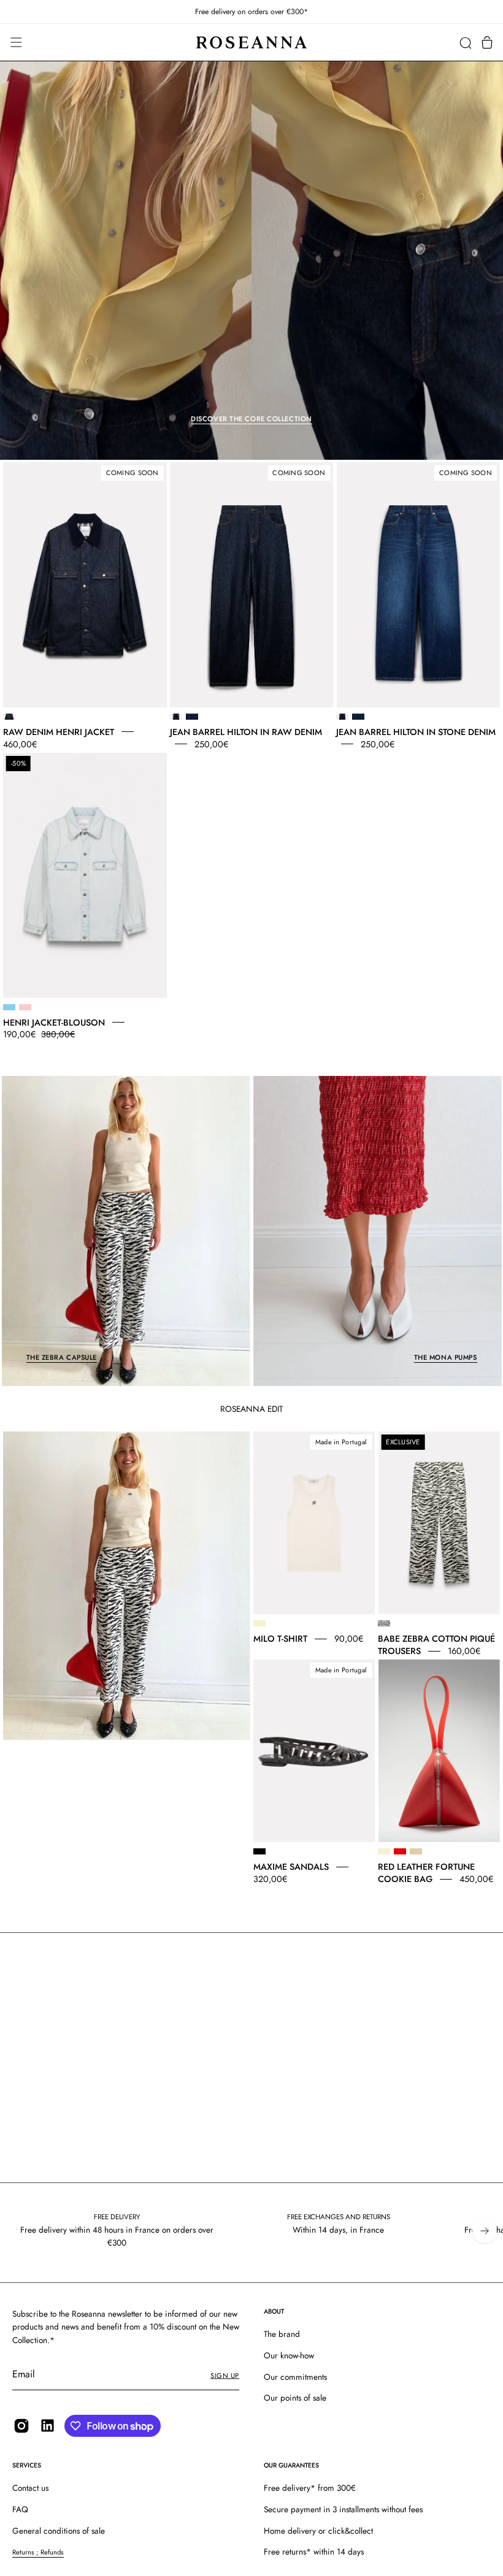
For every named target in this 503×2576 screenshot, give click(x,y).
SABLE (416, 1851)
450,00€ (476, 1879)
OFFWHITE (259, 1623)
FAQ (20, 2509)
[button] (465, 43)
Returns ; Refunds (38, 2552)
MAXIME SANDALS (291, 1867)
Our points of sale (295, 2398)
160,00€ (464, 1651)
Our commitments (295, 2377)
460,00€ (20, 744)
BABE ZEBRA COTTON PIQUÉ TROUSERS (436, 1645)
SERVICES (27, 2465)
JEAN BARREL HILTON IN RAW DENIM (246, 731)
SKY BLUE (9, 1007)
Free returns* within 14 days (314, 2551)
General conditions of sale (59, 2531)
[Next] (485, 2231)
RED (400, 1851)
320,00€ (270, 1879)
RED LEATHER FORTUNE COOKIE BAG (426, 1873)
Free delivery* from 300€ (310, 2488)
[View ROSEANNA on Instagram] (21, 2426)
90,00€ (349, 1639)
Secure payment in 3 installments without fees (343, 2509)
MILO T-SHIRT (280, 1639)
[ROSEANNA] (251, 43)
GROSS (9, 717)
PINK (25, 1007)
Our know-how (289, 2355)
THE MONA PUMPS (446, 1357)
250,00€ (211, 744)
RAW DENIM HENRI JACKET (59, 731)
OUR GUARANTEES (291, 2465)
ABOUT (274, 2311)
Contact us (30, 2488)
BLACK (259, 1851)
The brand (282, 2334)
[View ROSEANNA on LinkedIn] (48, 2425)
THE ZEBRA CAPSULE (62, 1357)
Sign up (225, 2376)
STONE (192, 717)
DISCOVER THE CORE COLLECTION (251, 419)
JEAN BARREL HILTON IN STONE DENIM (416, 731)
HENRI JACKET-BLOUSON (54, 1022)
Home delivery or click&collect (318, 2531)
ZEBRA (384, 1623)
